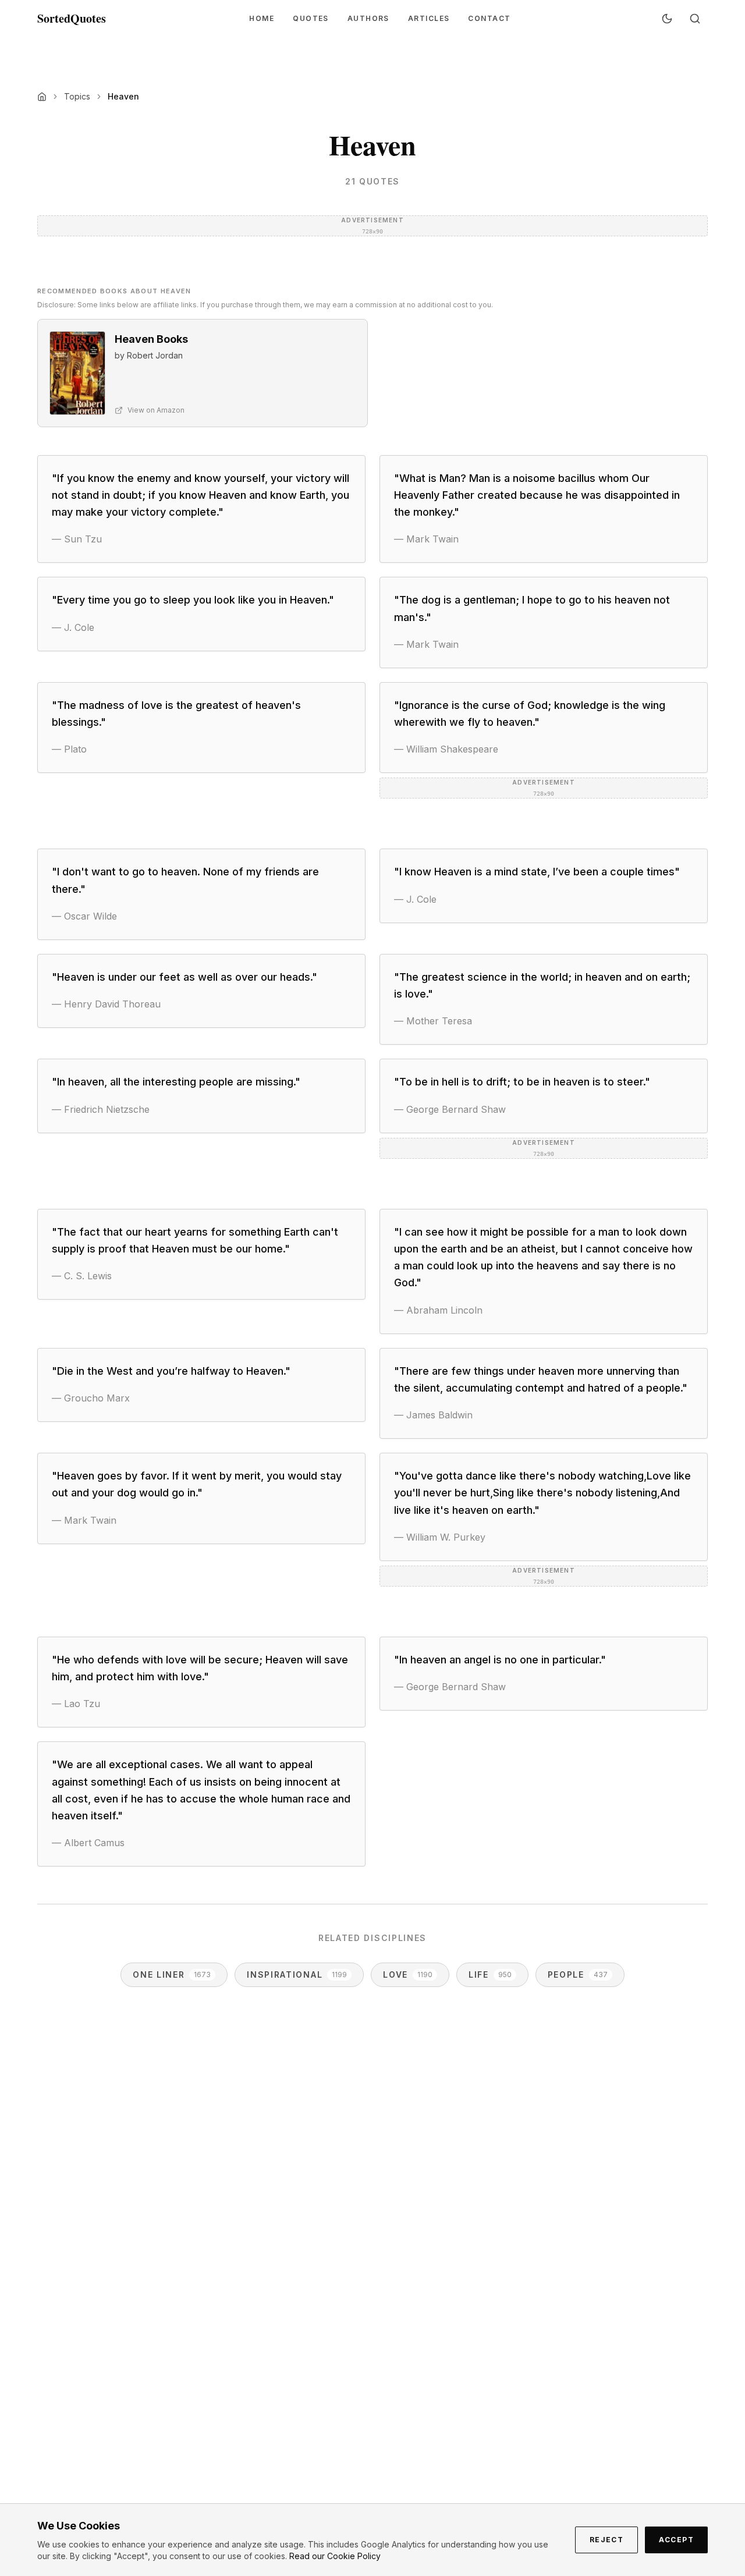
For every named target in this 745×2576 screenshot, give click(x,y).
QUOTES (311, 18)
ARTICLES (429, 18)
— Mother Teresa (433, 1021)
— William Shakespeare (446, 749)
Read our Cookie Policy (335, 2556)
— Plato (69, 749)
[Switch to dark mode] (667, 19)
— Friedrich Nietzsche (101, 1109)
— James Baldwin (433, 1415)
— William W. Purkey (440, 1537)
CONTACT (489, 18)
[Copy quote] (342, 539)
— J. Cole (73, 627)
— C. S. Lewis (82, 1276)
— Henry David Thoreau (106, 1004)
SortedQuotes (72, 19)
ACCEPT (676, 2540)
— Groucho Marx (91, 1398)
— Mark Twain (426, 539)
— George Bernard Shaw (450, 1109)
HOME (262, 18)
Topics (77, 96)
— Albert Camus (88, 1843)
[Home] (42, 97)
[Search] (695, 19)
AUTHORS (368, 18)
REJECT (607, 2540)
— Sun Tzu (77, 539)
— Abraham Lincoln (438, 1310)
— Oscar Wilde (84, 916)
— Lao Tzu (76, 1704)
